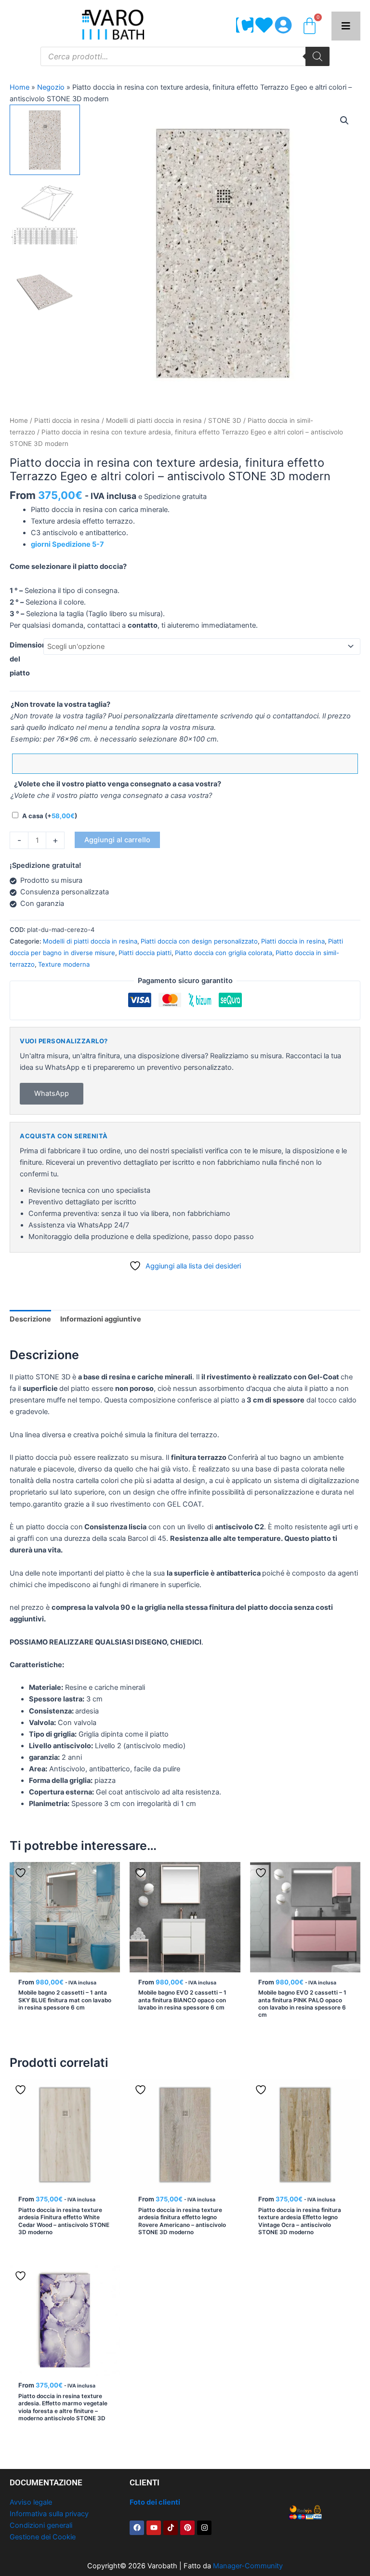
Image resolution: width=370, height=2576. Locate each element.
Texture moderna (64, 964)
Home (20, 87)
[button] (344, 121)
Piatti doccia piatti (145, 953)
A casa (50, 816)
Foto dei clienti (155, 2502)
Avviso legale (31, 2502)
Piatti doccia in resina (67, 420)
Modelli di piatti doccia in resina (154, 420)
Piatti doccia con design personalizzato (199, 941)
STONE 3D (225, 420)
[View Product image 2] (45, 215)
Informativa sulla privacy (49, 2514)
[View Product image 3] (45, 290)
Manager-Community (248, 2566)
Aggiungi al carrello (117, 840)
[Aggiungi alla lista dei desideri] (22, 1873)
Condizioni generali (41, 2525)
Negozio (51, 87)
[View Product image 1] (45, 140)
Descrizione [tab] (30, 1319)
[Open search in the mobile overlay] (185, 56)
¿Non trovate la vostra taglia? (60, 704)
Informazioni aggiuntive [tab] (101, 1319)
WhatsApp (52, 1093)
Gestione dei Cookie (43, 2537)
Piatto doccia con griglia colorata (224, 953)
